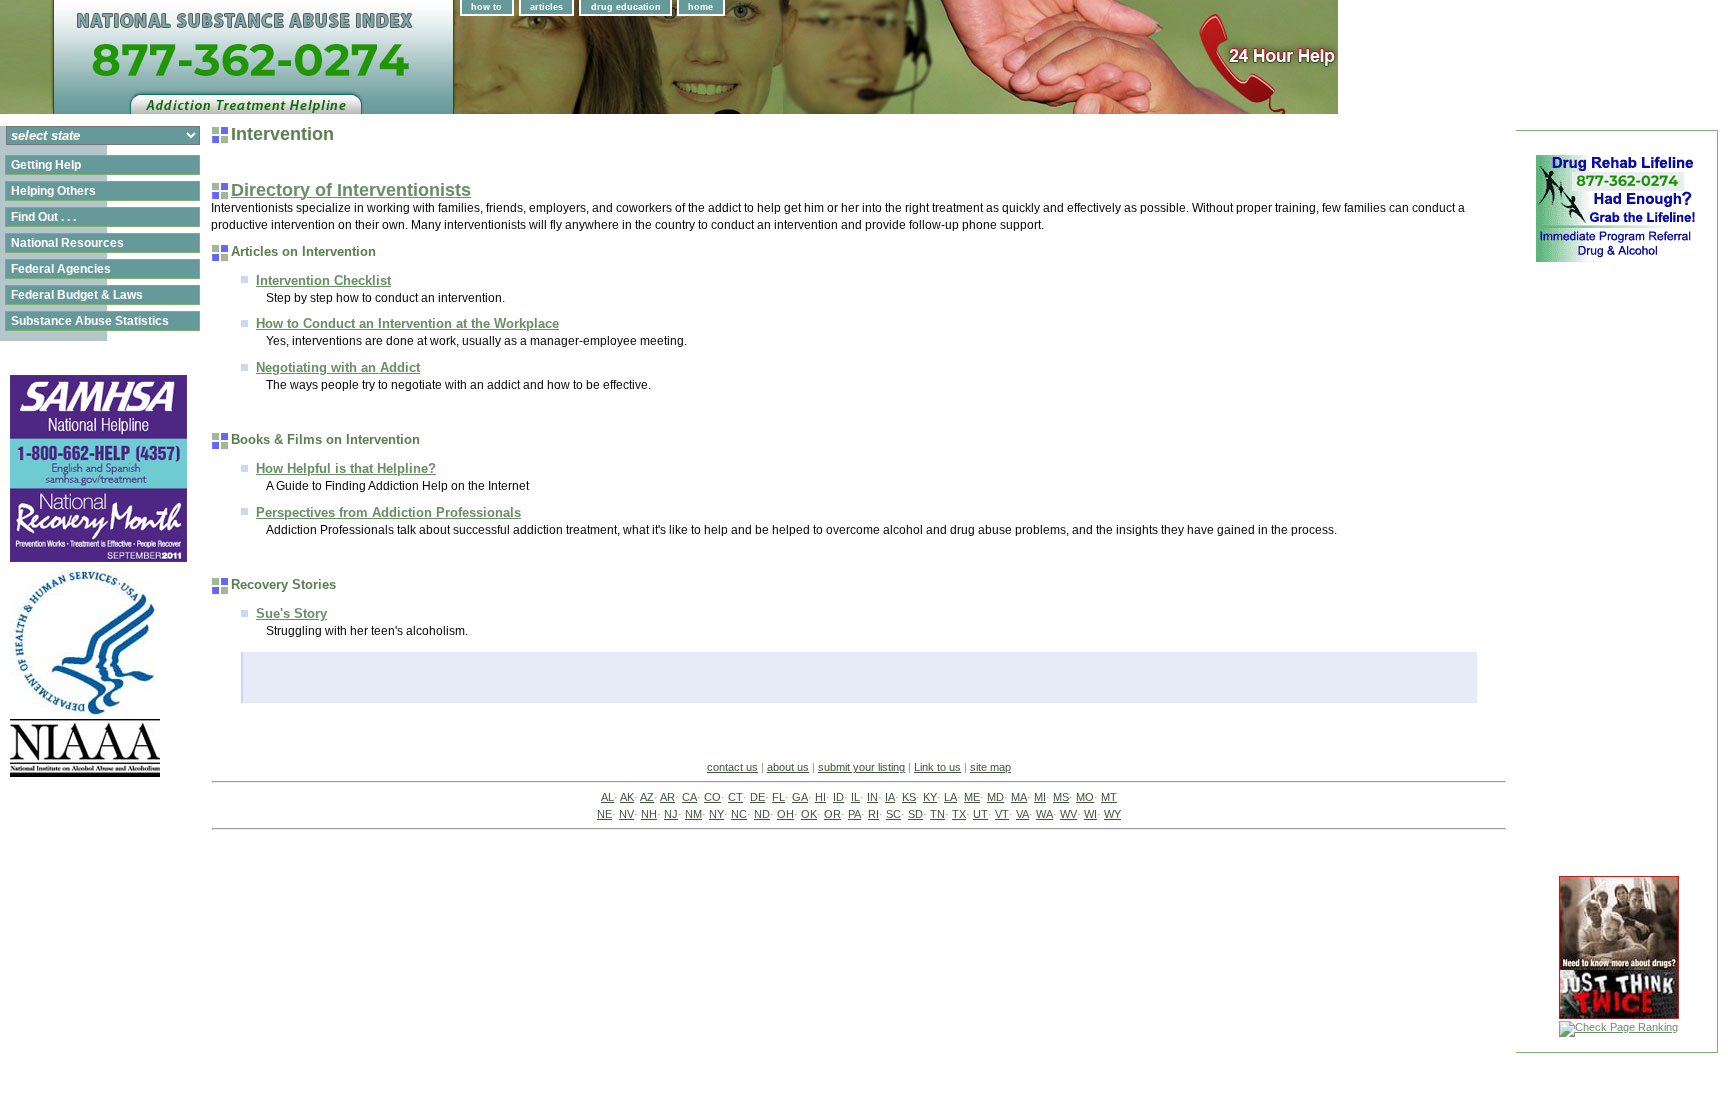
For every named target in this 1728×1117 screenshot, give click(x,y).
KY (930, 797)
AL (607, 797)
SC (893, 814)
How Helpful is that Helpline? (346, 468)
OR (832, 814)
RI (873, 814)
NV (626, 814)
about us (788, 767)
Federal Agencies (61, 269)
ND (762, 814)
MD (995, 797)
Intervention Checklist (323, 280)
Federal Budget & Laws (77, 295)
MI (1040, 797)
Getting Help (46, 165)
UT (980, 814)
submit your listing (861, 767)
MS (1061, 797)
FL (778, 797)
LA (950, 797)
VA (1022, 814)
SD (915, 814)
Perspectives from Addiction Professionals (388, 512)
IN (872, 797)
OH (785, 814)
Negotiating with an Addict (338, 367)
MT (1109, 797)
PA (854, 814)
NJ (671, 814)
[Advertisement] (1616, 564)
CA (689, 797)
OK (809, 814)
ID (838, 797)
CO (712, 797)
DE (757, 797)
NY (716, 814)
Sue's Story (291, 613)
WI (1090, 814)
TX (959, 814)
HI (820, 797)
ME (972, 797)
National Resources (67, 243)
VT (1002, 814)
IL (855, 797)
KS (909, 797)
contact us (732, 767)
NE (604, 814)
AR (667, 797)
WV (1068, 814)
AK (627, 797)
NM (693, 814)
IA (890, 797)
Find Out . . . (43, 217)
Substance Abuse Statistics (90, 321)
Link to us (937, 767)
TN (937, 814)
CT (735, 797)
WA (1044, 814)
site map (990, 767)
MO (1085, 797)
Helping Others (53, 191)
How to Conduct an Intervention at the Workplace (407, 323)
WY (1112, 814)
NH (649, 814)
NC (739, 814)
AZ (647, 797)
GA (800, 797)
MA (1019, 797)
